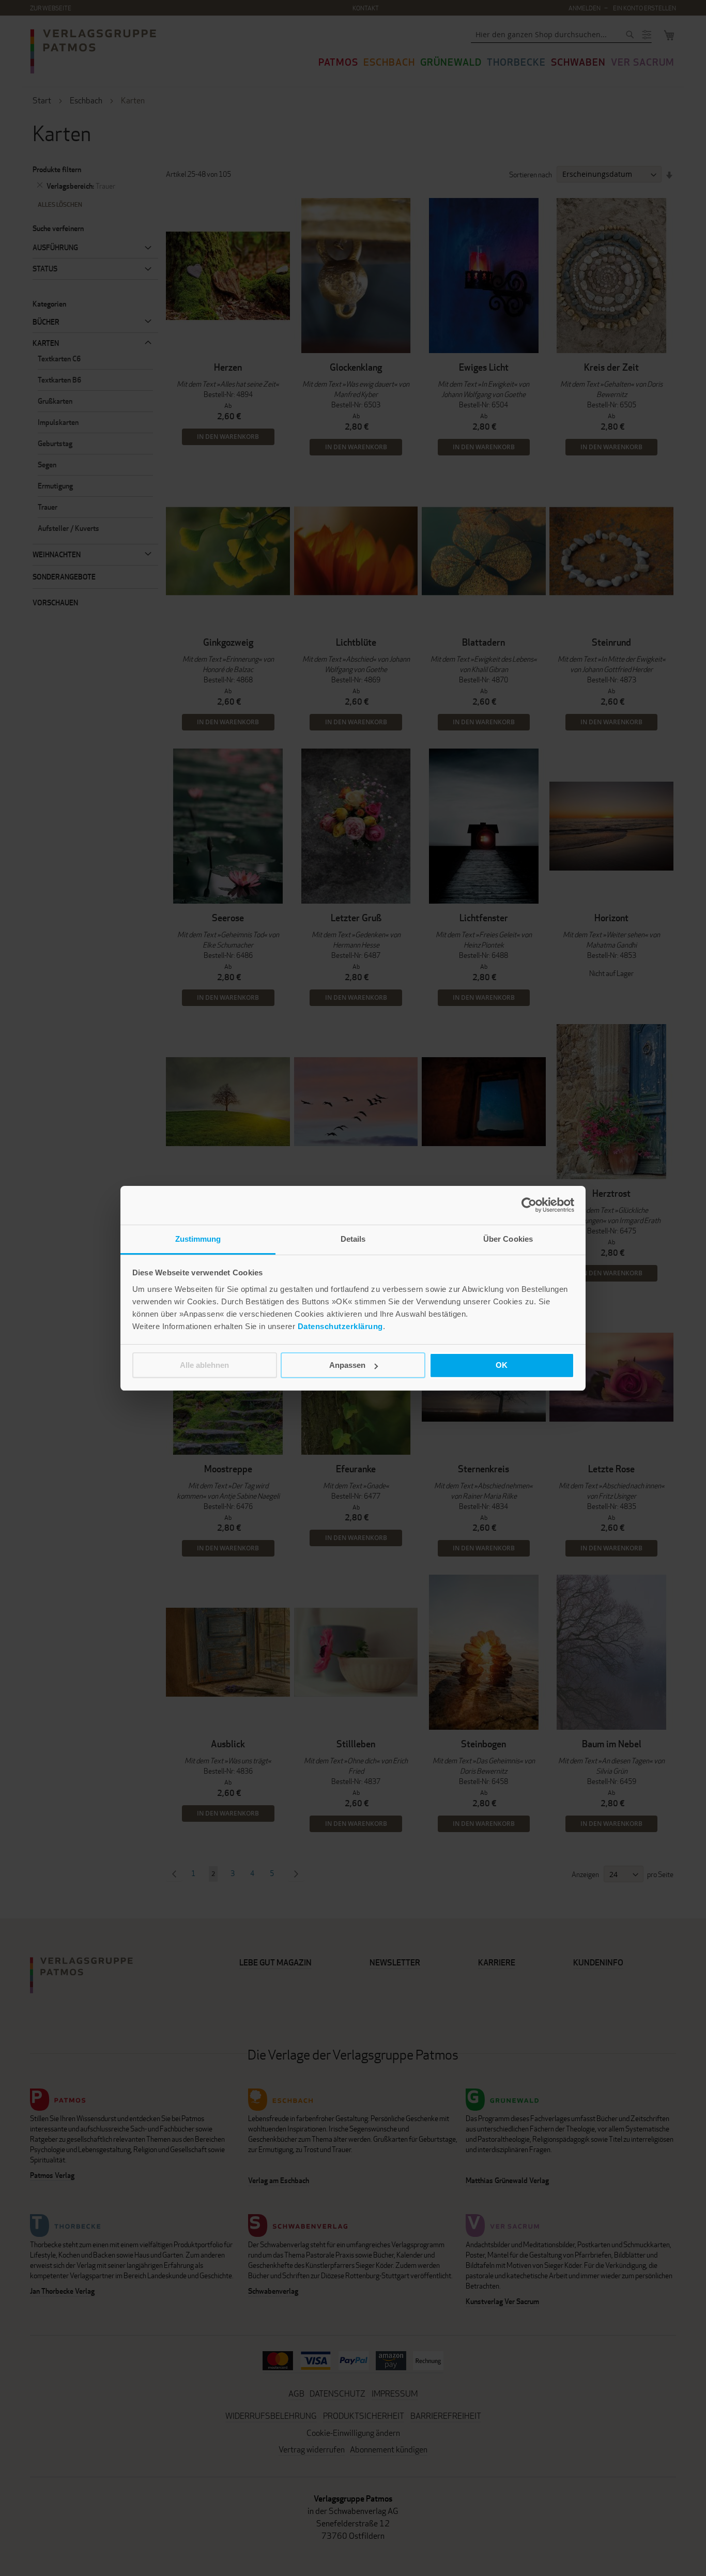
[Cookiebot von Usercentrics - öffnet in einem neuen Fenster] (529, 1205)
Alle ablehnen (204, 1365)
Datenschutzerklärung (340, 1326)
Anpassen (347, 1365)
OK (502, 1365)
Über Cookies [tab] (508, 1239)
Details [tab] (353, 1239)
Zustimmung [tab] (198, 1239)
